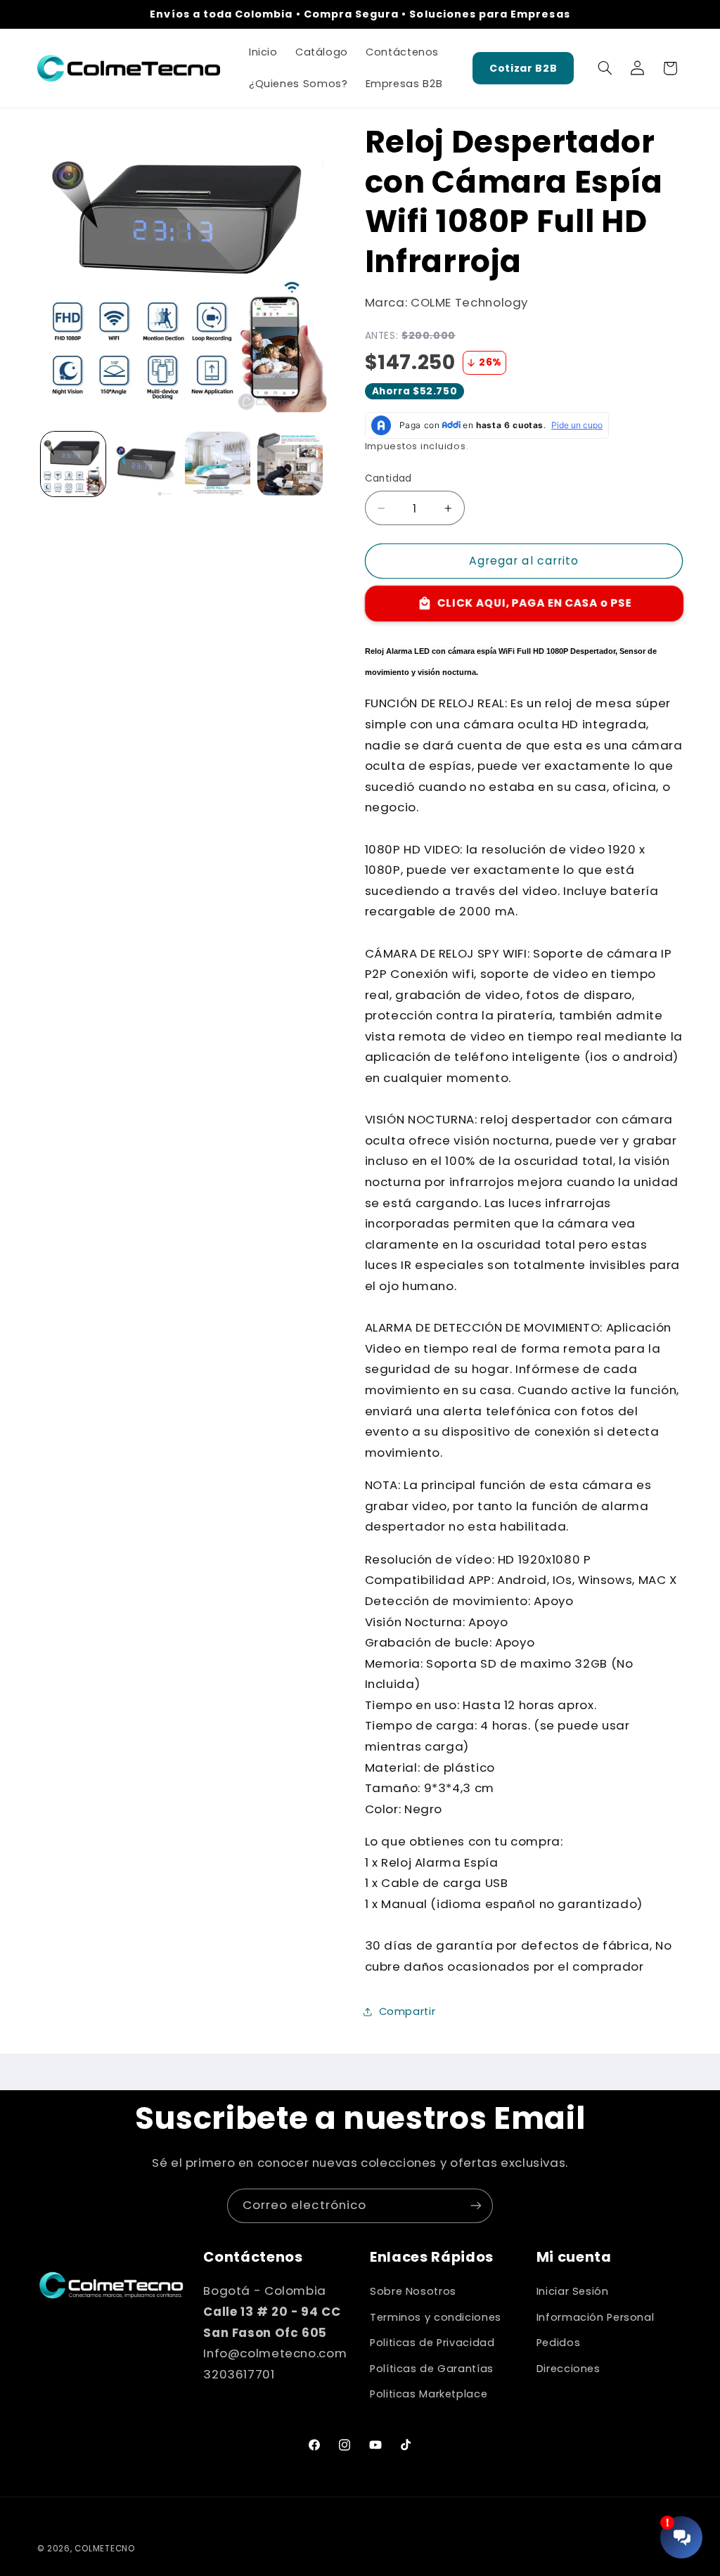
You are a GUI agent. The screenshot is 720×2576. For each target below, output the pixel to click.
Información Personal (596, 2317)
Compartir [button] (407, 2011)
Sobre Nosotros (413, 2291)
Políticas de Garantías (432, 2369)
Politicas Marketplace (429, 2394)
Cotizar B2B (523, 68)
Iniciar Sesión (573, 2291)
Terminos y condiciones (436, 2317)
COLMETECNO (104, 2549)
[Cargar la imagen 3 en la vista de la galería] (217, 464)
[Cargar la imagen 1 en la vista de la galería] (73, 464)
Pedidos (558, 2343)
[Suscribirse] (476, 2206)
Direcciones (568, 2369)
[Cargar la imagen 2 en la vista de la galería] (146, 464)
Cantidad (388, 478)
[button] (605, 68)
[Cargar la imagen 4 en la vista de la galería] (290, 464)
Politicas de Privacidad (432, 2343)
